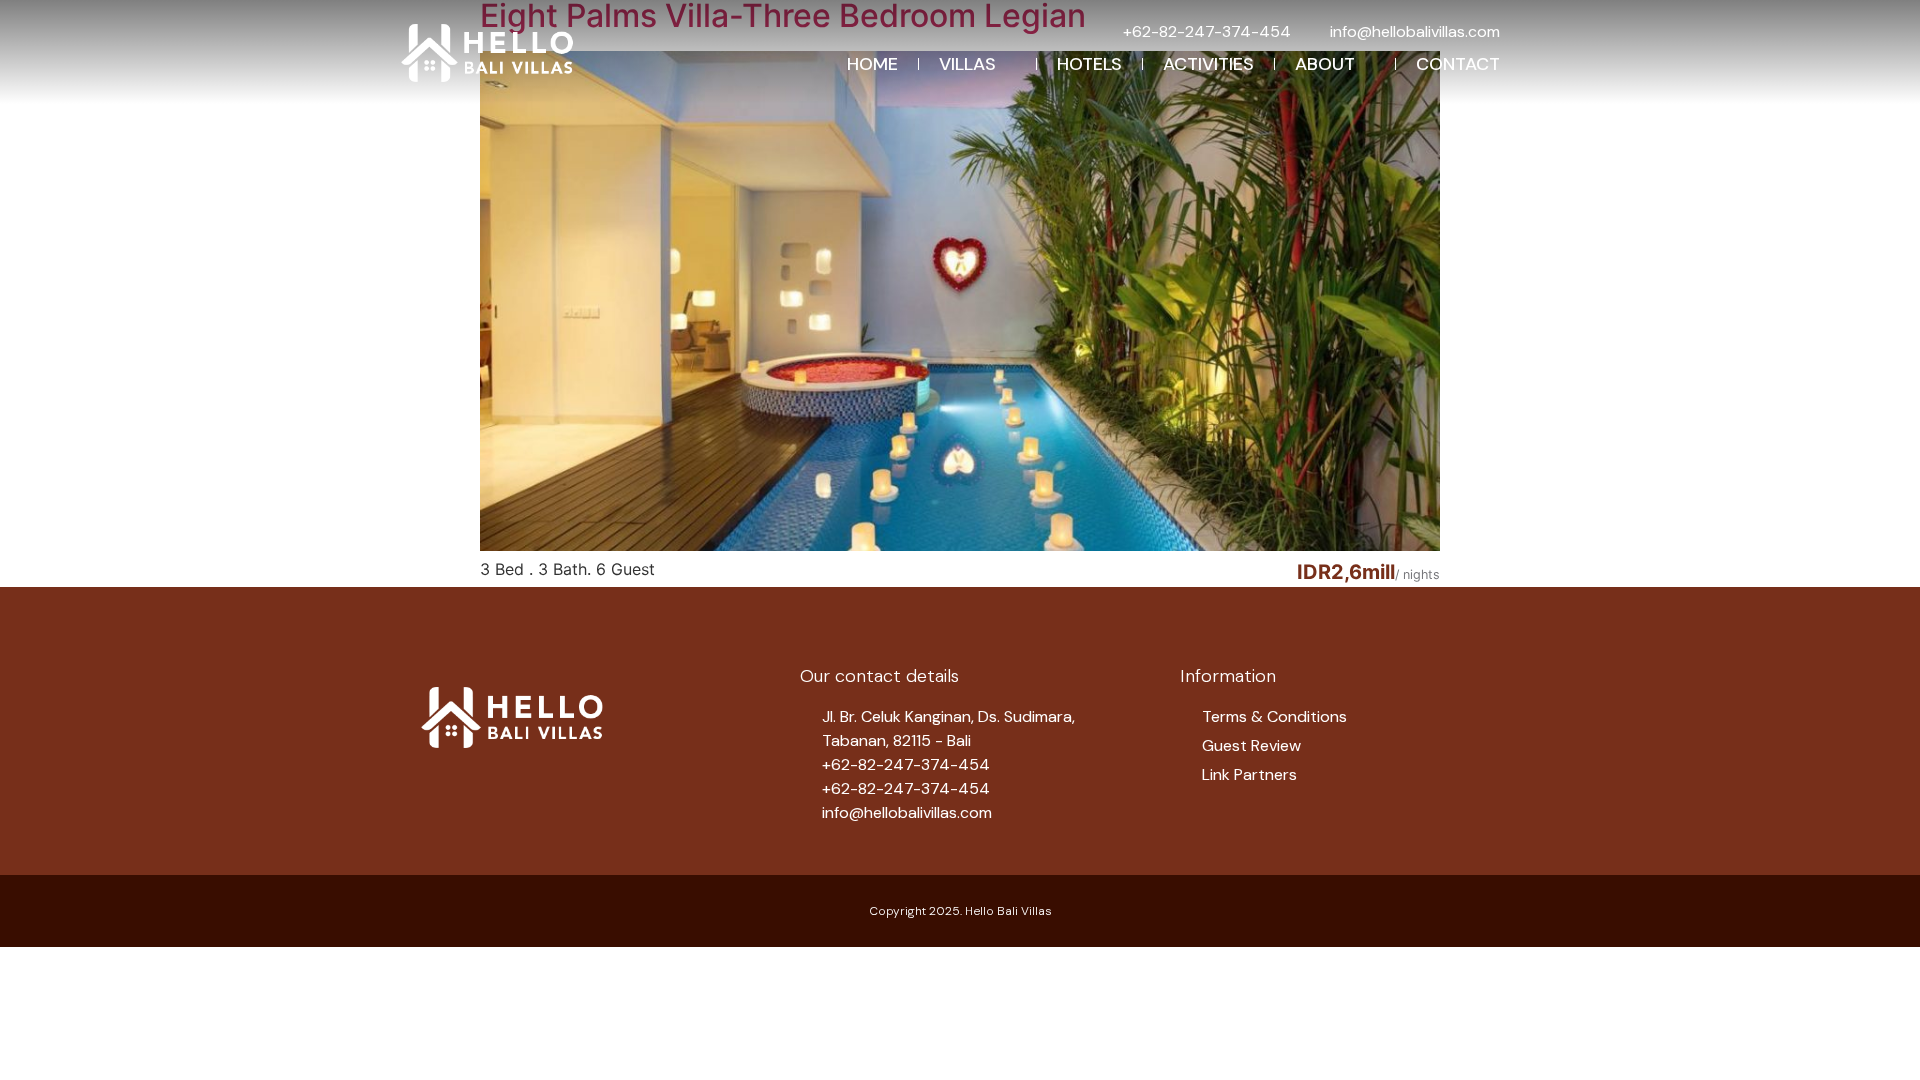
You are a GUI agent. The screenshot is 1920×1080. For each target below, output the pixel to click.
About (1325, 64)
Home (872, 64)
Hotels (1089, 64)
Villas (967, 64)
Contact (1458, 64)
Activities (1208, 64)
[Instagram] (490, 788)
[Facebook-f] (440, 788)
